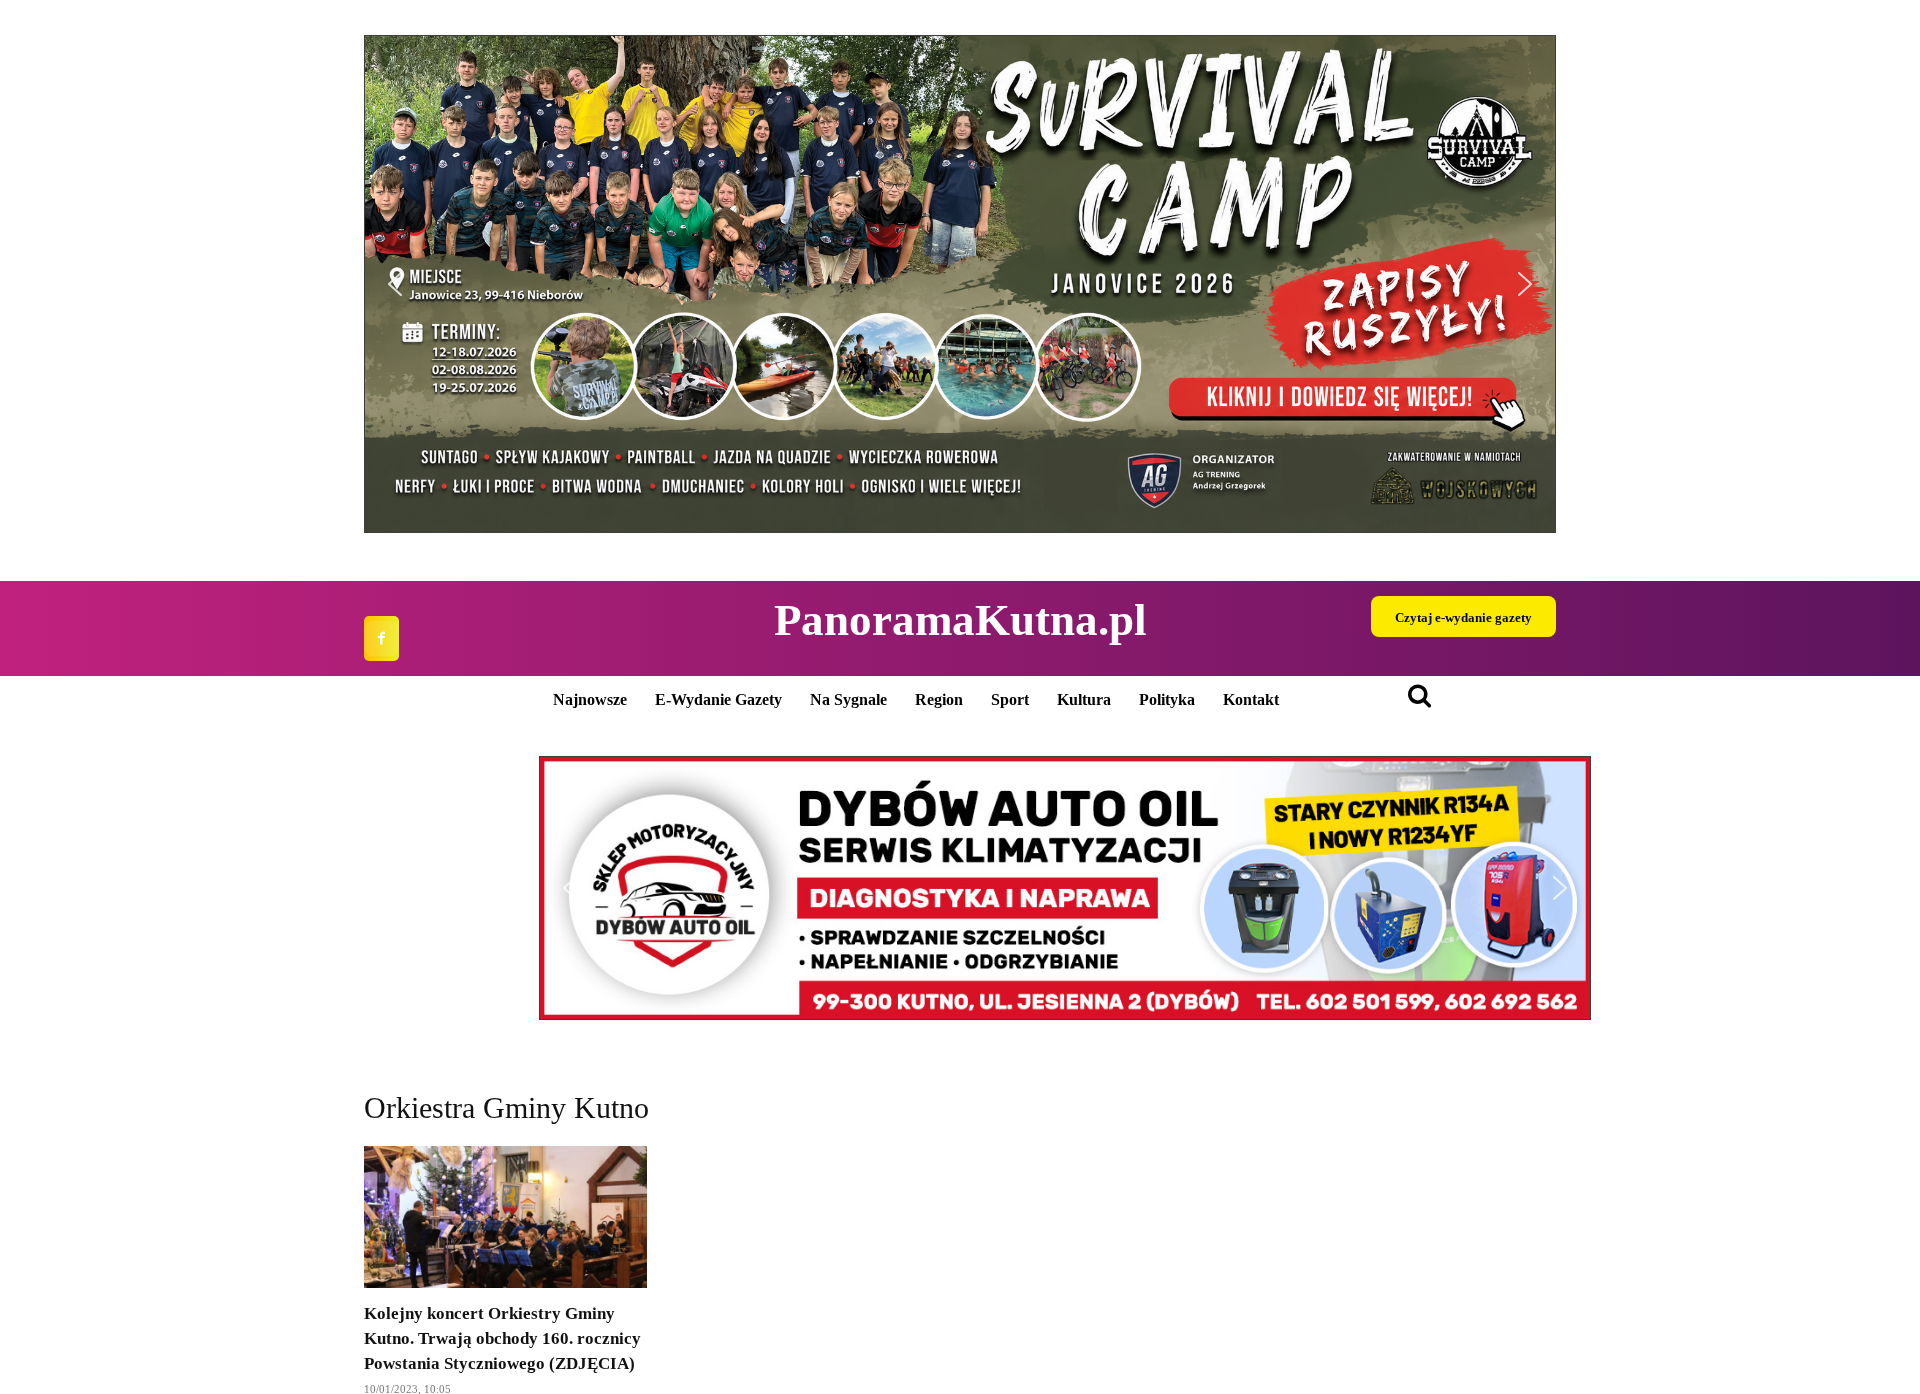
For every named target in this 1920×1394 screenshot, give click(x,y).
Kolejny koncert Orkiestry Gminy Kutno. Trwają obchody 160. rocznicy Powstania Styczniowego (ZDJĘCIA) (502, 1338)
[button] (960, 284)
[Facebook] (381, 638)
